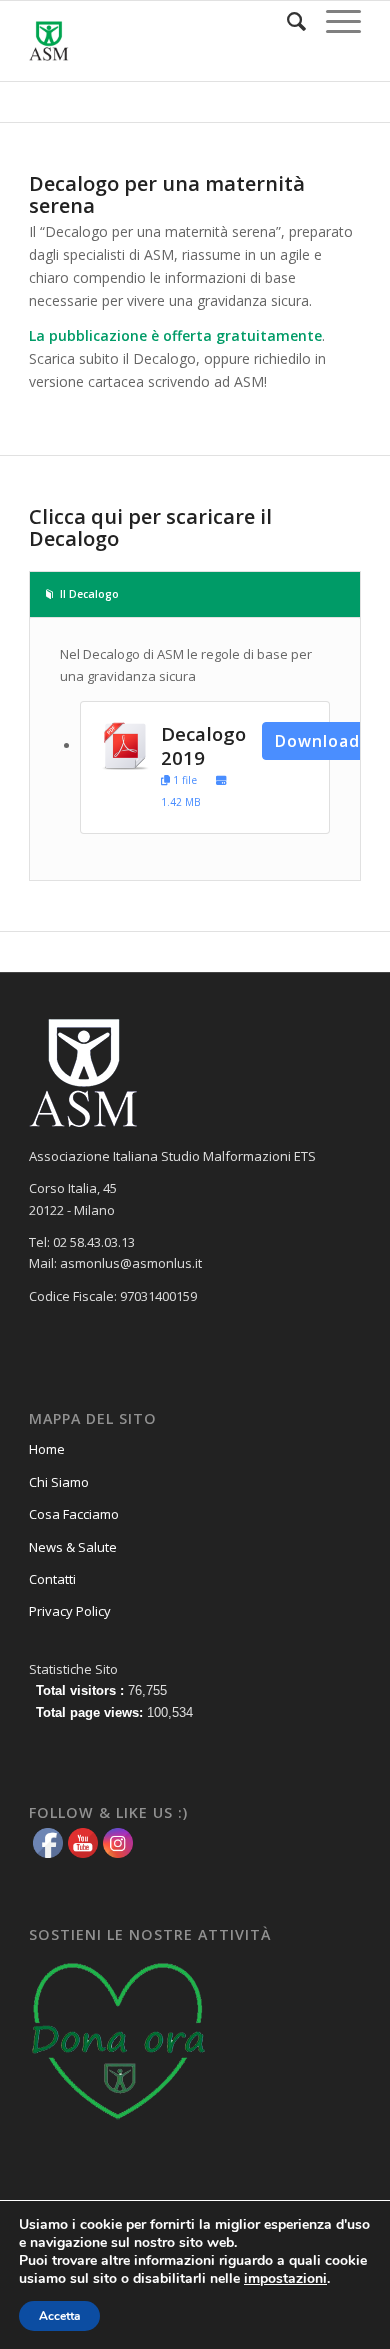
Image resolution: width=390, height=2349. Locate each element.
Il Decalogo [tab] (89, 594)
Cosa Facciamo (74, 1514)
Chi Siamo (59, 1482)
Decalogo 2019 (203, 745)
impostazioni (285, 2279)
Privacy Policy (70, 1611)
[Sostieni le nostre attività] (119, 2126)
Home (47, 1449)
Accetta (59, 2316)
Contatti (52, 1579)
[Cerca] (286, 21)
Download (317, 741)
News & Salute (73, 1547)
